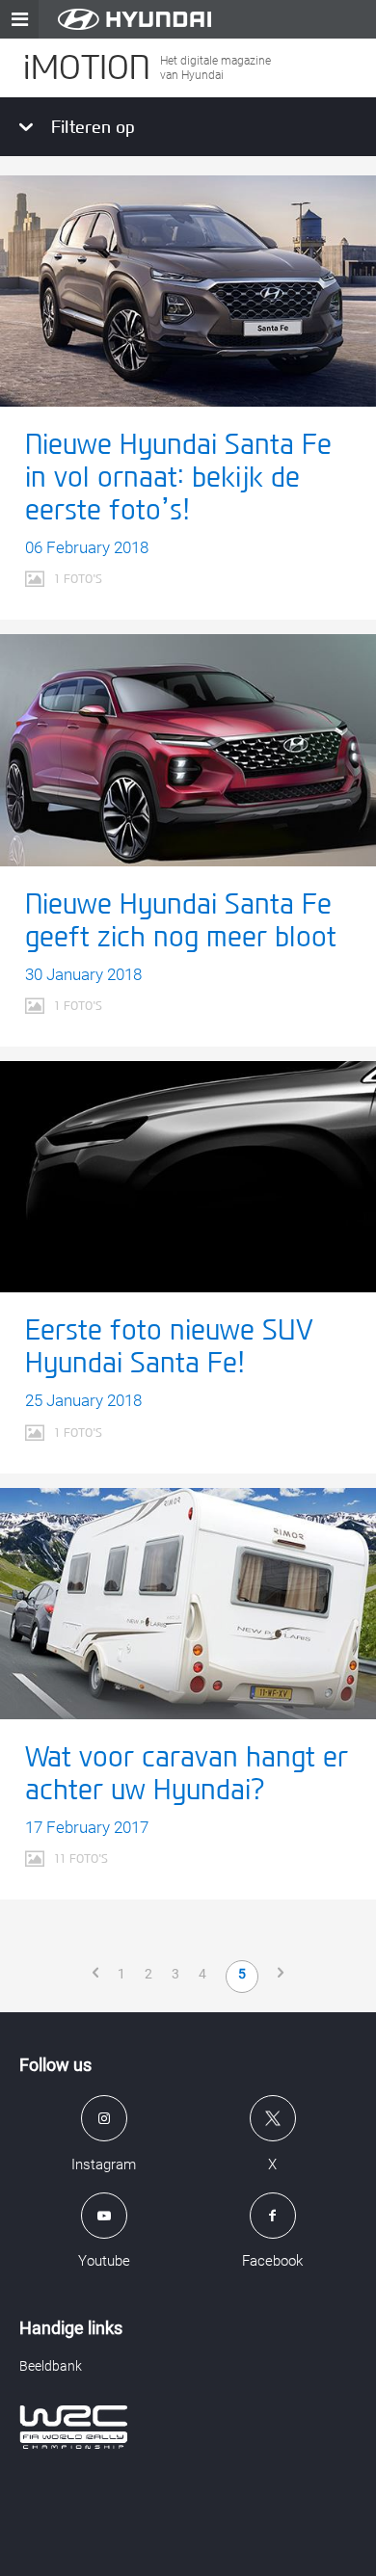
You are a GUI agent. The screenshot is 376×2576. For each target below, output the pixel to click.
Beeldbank (51, 2366)
